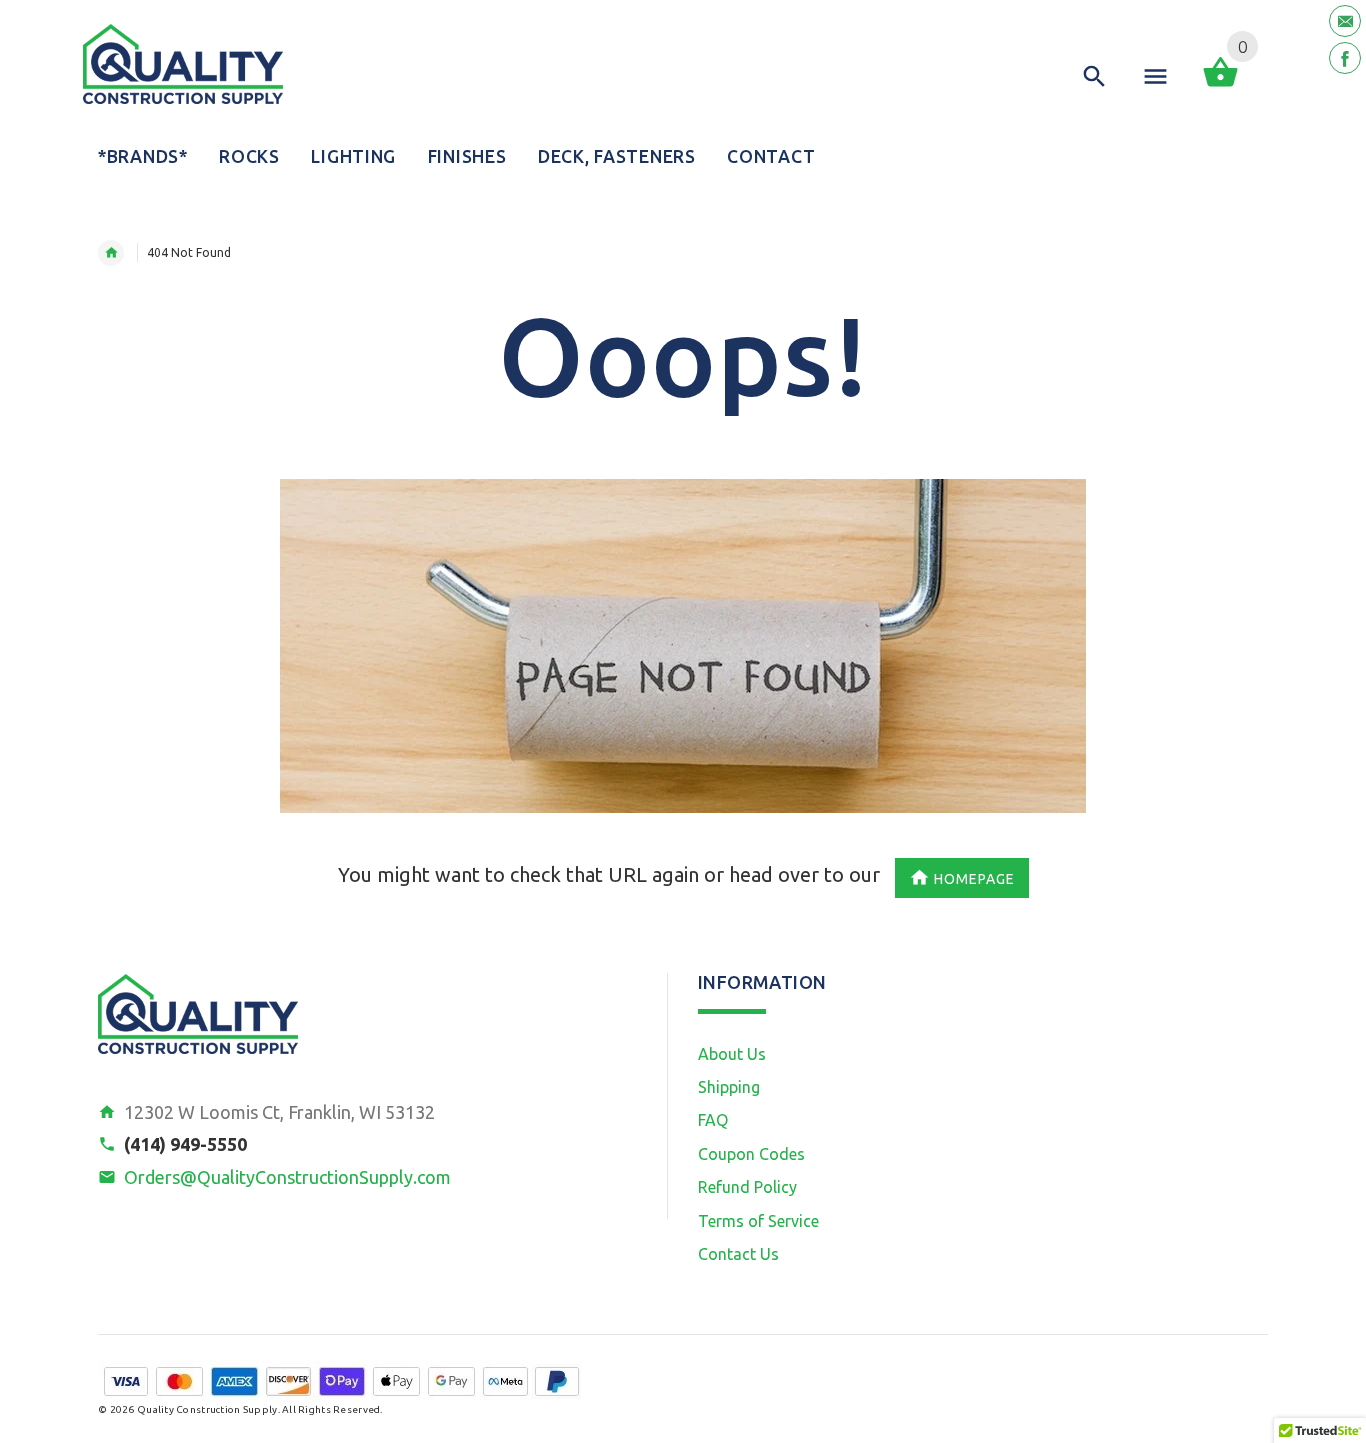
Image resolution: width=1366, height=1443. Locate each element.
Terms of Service (758, 1221)
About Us (732, 1054)
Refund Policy (747, 1187)
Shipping (729, 1087)
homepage (974, 878)
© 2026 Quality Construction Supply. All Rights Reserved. (240, 1409)
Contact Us (738, 1254)
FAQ (713, 1120)
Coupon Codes (751, 1154)
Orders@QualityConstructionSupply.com (287, 1177)
